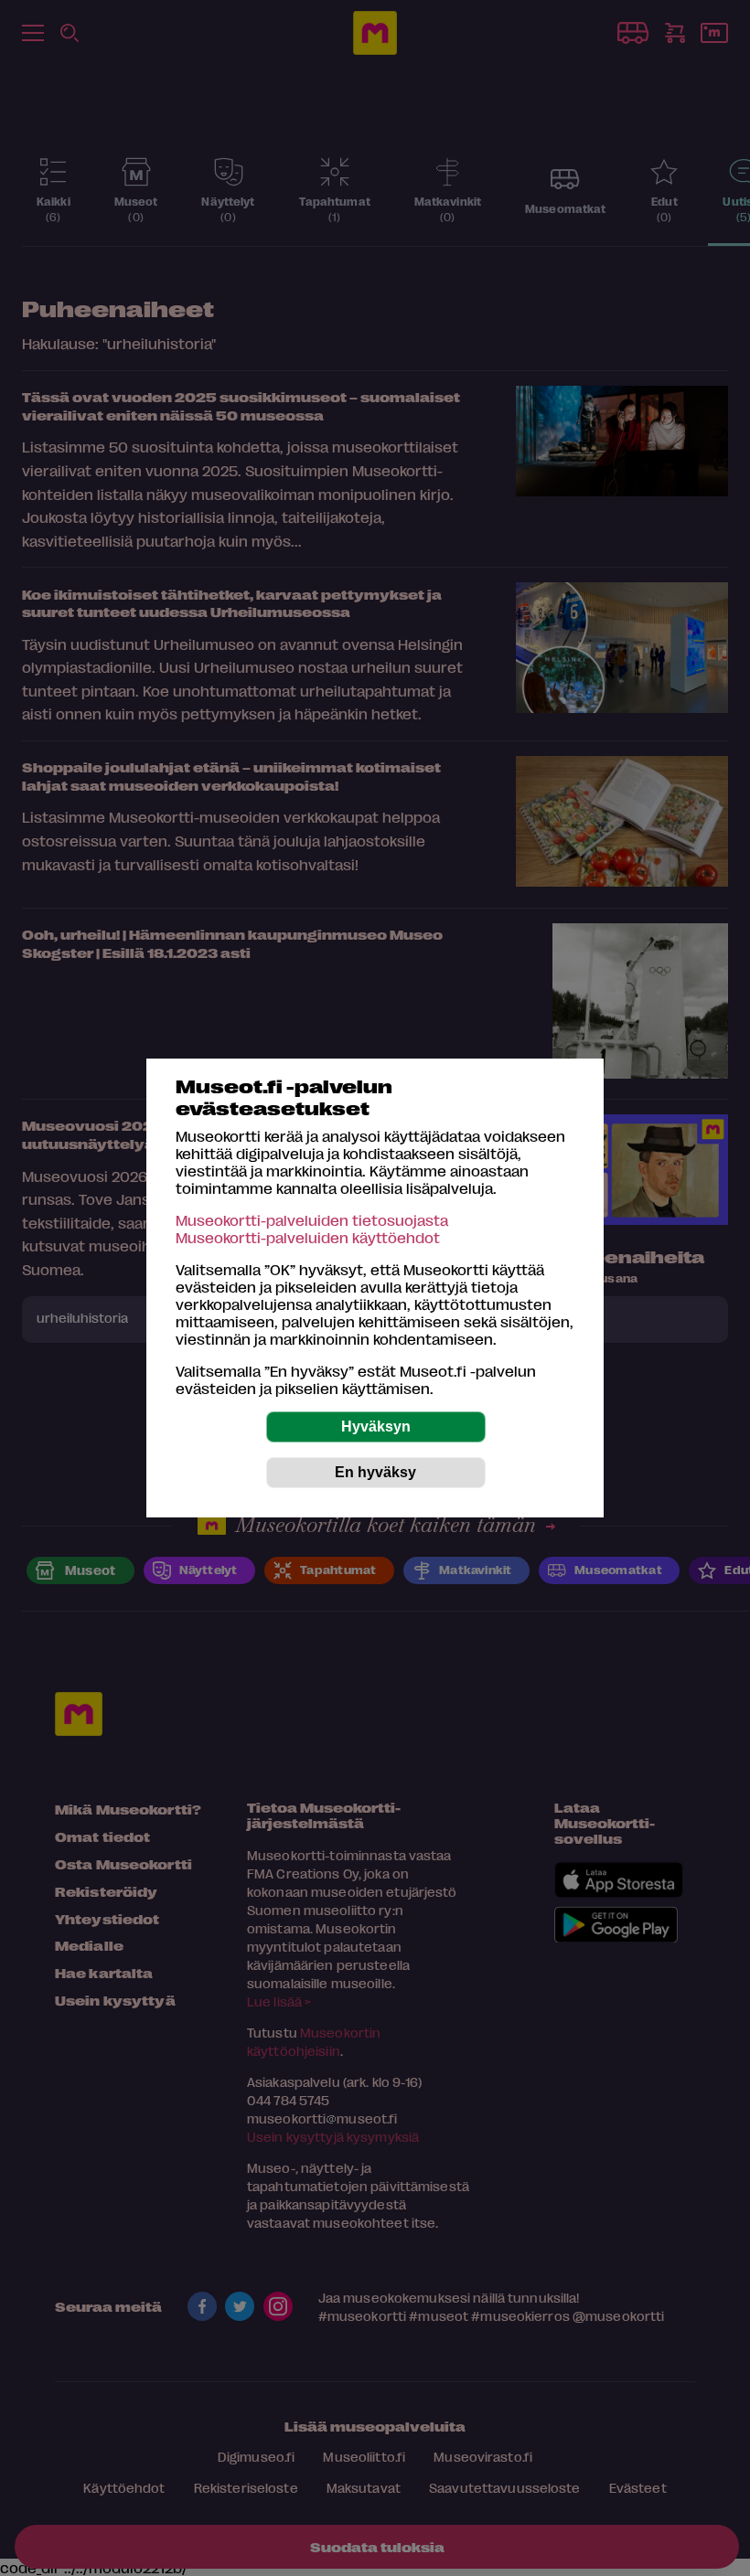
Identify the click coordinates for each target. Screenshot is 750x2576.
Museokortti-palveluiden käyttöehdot (308, 1237)
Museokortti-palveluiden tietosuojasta (312, 1220)
